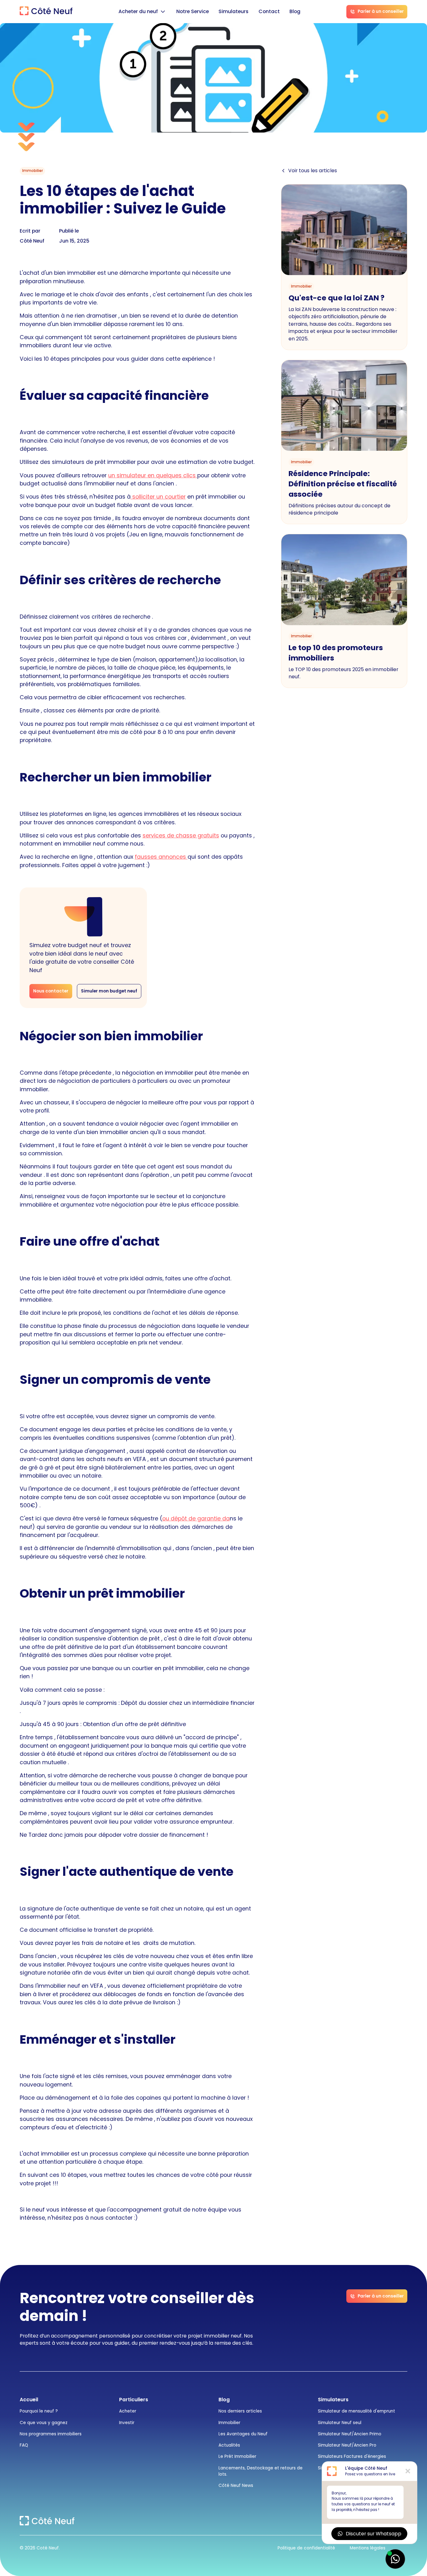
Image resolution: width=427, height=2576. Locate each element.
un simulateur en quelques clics (153, 475)
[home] (46, 12)
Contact (269, 11)
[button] (142, 12)
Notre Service (193, 11)
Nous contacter (51, 991)
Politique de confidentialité (306, 2548)
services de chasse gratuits (181, 835)
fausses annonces (161, 857)
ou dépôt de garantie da (196, 1518)
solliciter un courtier (158, 497)
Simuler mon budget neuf (109, 991)
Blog (295, 11)
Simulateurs (234, 11)
